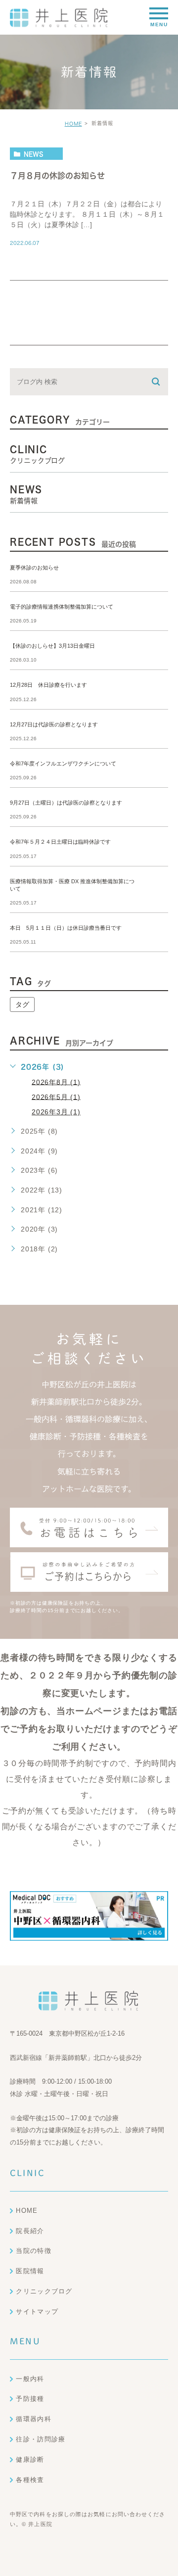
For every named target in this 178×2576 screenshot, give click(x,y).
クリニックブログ (44, 2291)
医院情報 (30, 2271)
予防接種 (30, 2399)
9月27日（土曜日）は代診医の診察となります (66, 803)
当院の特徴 (34, 2251)
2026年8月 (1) (56, 1082)
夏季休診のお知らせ (34, 568)
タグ (22, 1004)
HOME (73, 124)
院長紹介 (30, 2231)
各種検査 (30, 2480)
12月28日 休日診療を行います (48, 685)
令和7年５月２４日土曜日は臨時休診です (60, 842)
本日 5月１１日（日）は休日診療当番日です (66, 928)
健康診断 (30, 2459)
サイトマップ (37, 2312)
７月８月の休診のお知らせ (57, 176)
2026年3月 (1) (56, 1112)
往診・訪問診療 (41, 2439)
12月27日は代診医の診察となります (54, 724)
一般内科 (30, 2379)
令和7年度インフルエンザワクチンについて (63, 763)
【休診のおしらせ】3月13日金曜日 (52, 646)
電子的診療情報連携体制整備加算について (62, 607)
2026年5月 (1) (56, 1097)
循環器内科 (34, 2419)
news (34, 154)
